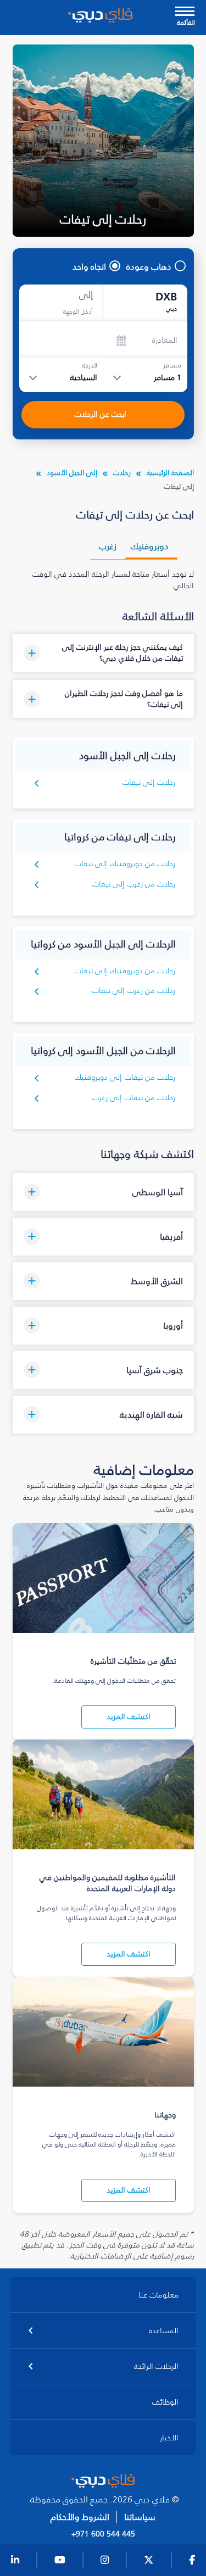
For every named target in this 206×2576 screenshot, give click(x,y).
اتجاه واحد (89, 266)
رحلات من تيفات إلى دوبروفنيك (125, 1077)
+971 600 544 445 (103, 2534)
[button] (103, 653)
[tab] (151, 546)
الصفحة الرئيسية (170, 473)
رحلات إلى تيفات (149, 782)
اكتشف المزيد (129, 1717)
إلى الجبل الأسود (72, 473)
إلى (86, 295)
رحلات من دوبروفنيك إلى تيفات (125, 864)
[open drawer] (185, 12)
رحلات (122, 473)
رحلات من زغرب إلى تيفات (134, 884)
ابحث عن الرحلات (101, 414)
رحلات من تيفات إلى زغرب (134, 1098)
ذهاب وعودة (149, 266)
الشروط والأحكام (80, 2517)
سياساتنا (140, 2517)
